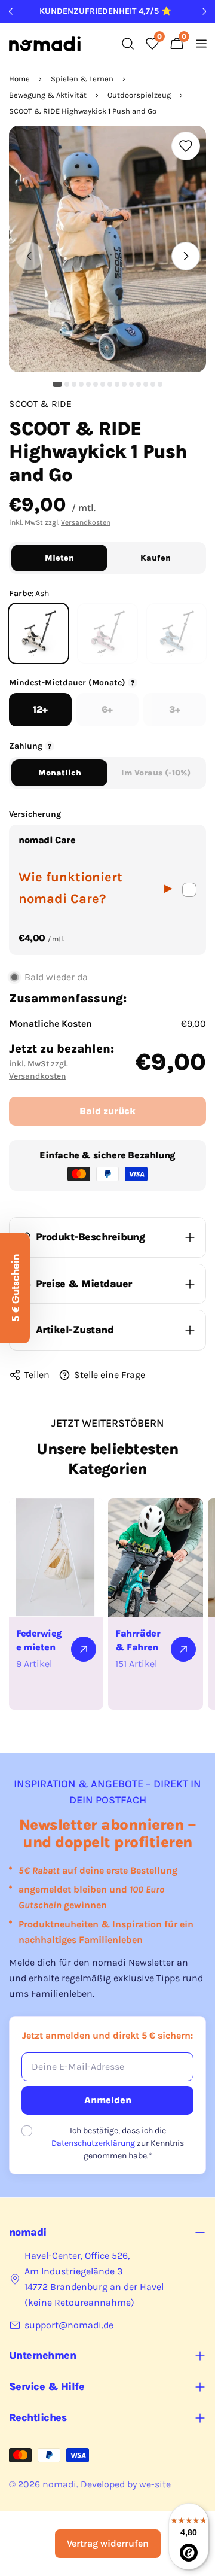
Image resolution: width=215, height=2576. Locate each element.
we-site (155, 2484)
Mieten (59, 558)
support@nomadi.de (69, 2325)
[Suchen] (128, 44)
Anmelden (108, 2100)
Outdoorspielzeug (139, 95)
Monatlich (60, 773)
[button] (57, 384)
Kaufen (156, 558)
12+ (40, 709)
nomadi (59, 2484)
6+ (107, 709)
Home (19, 79)
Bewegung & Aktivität (48, 95)
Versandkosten (86, 522)
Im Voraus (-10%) (156, 773)
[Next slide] (186, 256)
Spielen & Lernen (82, 79)
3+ (175, 709)
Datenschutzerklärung (93, 2143)
